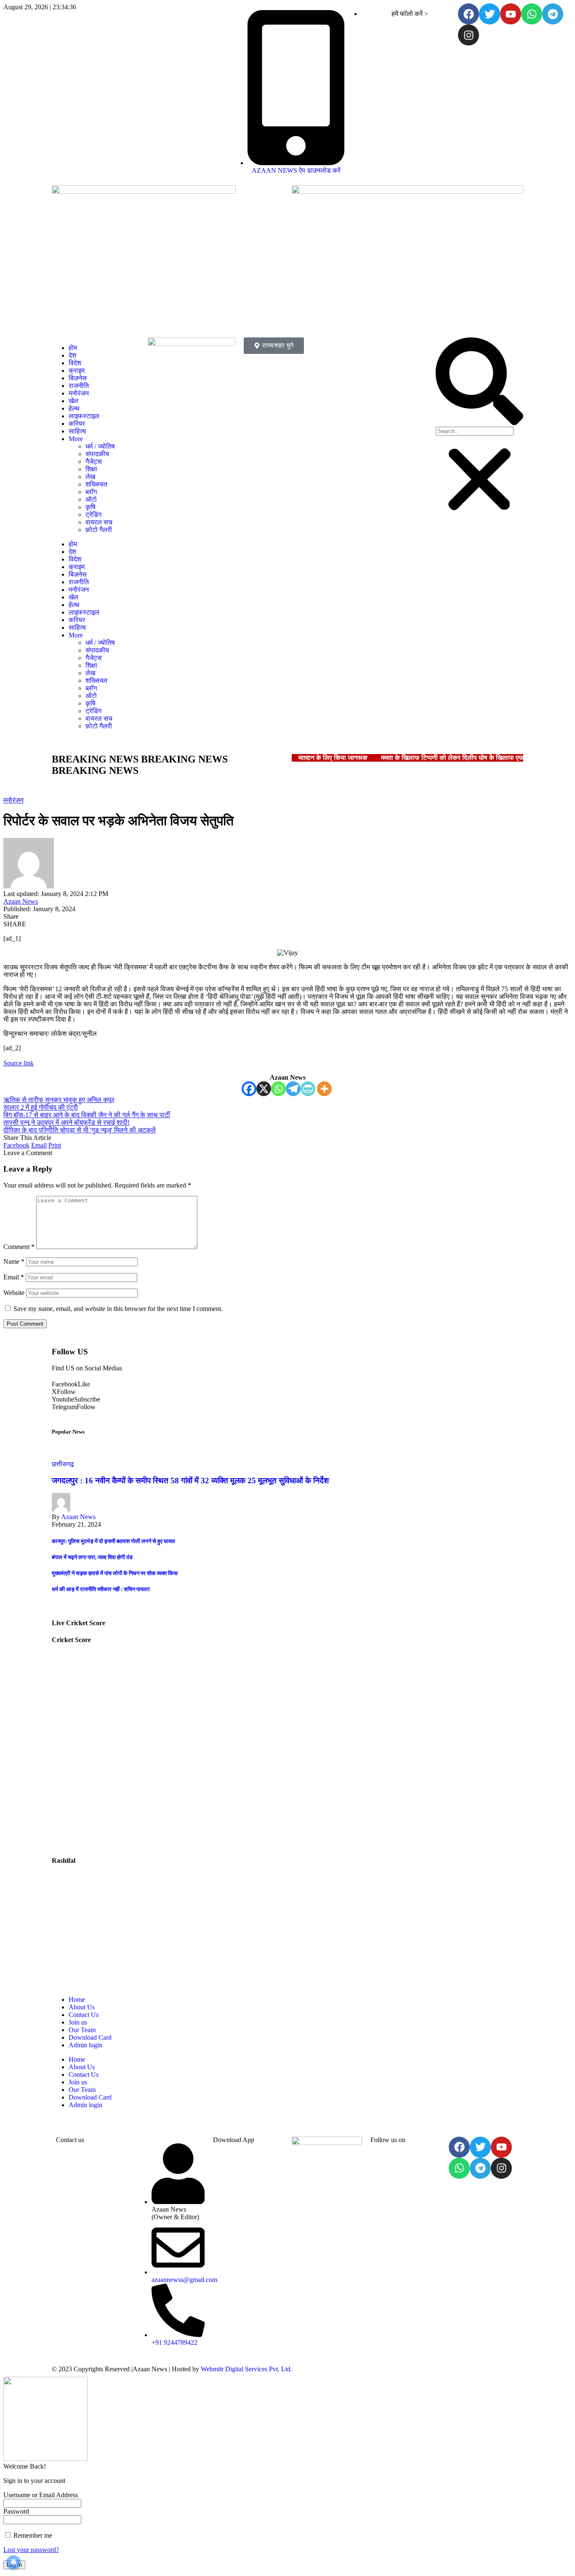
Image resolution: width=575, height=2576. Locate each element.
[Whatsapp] (532, 14)
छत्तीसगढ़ (63, 1464)
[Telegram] (553, 14)
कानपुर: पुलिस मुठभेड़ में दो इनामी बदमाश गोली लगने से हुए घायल (113, 1541)
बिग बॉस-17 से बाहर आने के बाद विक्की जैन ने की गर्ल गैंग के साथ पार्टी (87, 1115)
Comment (19, 1247)
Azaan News (21, 901)
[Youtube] (511, 14)
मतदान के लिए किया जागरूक (333, 758)
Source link (19, 1063)
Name (14, 1261)
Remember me (32, 2535)
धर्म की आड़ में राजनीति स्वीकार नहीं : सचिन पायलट (101, 1589)
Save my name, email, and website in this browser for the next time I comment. (118, 1309)
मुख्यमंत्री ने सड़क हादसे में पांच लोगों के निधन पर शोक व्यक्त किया (115, 1573)
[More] (324, 1089)
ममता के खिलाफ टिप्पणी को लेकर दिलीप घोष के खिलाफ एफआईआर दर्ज (466, 758)
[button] (479, 382)
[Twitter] (490, 14)
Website (14, 1293)
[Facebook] (469, 14)
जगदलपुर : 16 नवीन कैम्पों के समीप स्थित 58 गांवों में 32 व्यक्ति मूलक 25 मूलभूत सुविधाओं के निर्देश (190, 1481)
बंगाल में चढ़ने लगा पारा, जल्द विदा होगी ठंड (92, 1557)
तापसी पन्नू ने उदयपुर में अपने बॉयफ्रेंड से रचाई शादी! (67, 1122)
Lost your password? (31, 2550)
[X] (264, 1089)
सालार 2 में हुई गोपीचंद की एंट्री (41, 1107)
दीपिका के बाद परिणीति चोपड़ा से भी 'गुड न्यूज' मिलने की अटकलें (80, 1130)
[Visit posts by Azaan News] (29, 886)
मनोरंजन (13, 800)
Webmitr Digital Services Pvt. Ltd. (246, 2369)
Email (14, 1277)
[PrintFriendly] (308, 1089)
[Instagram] (469, 35)
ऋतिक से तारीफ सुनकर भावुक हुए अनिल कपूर (59, 1100)
